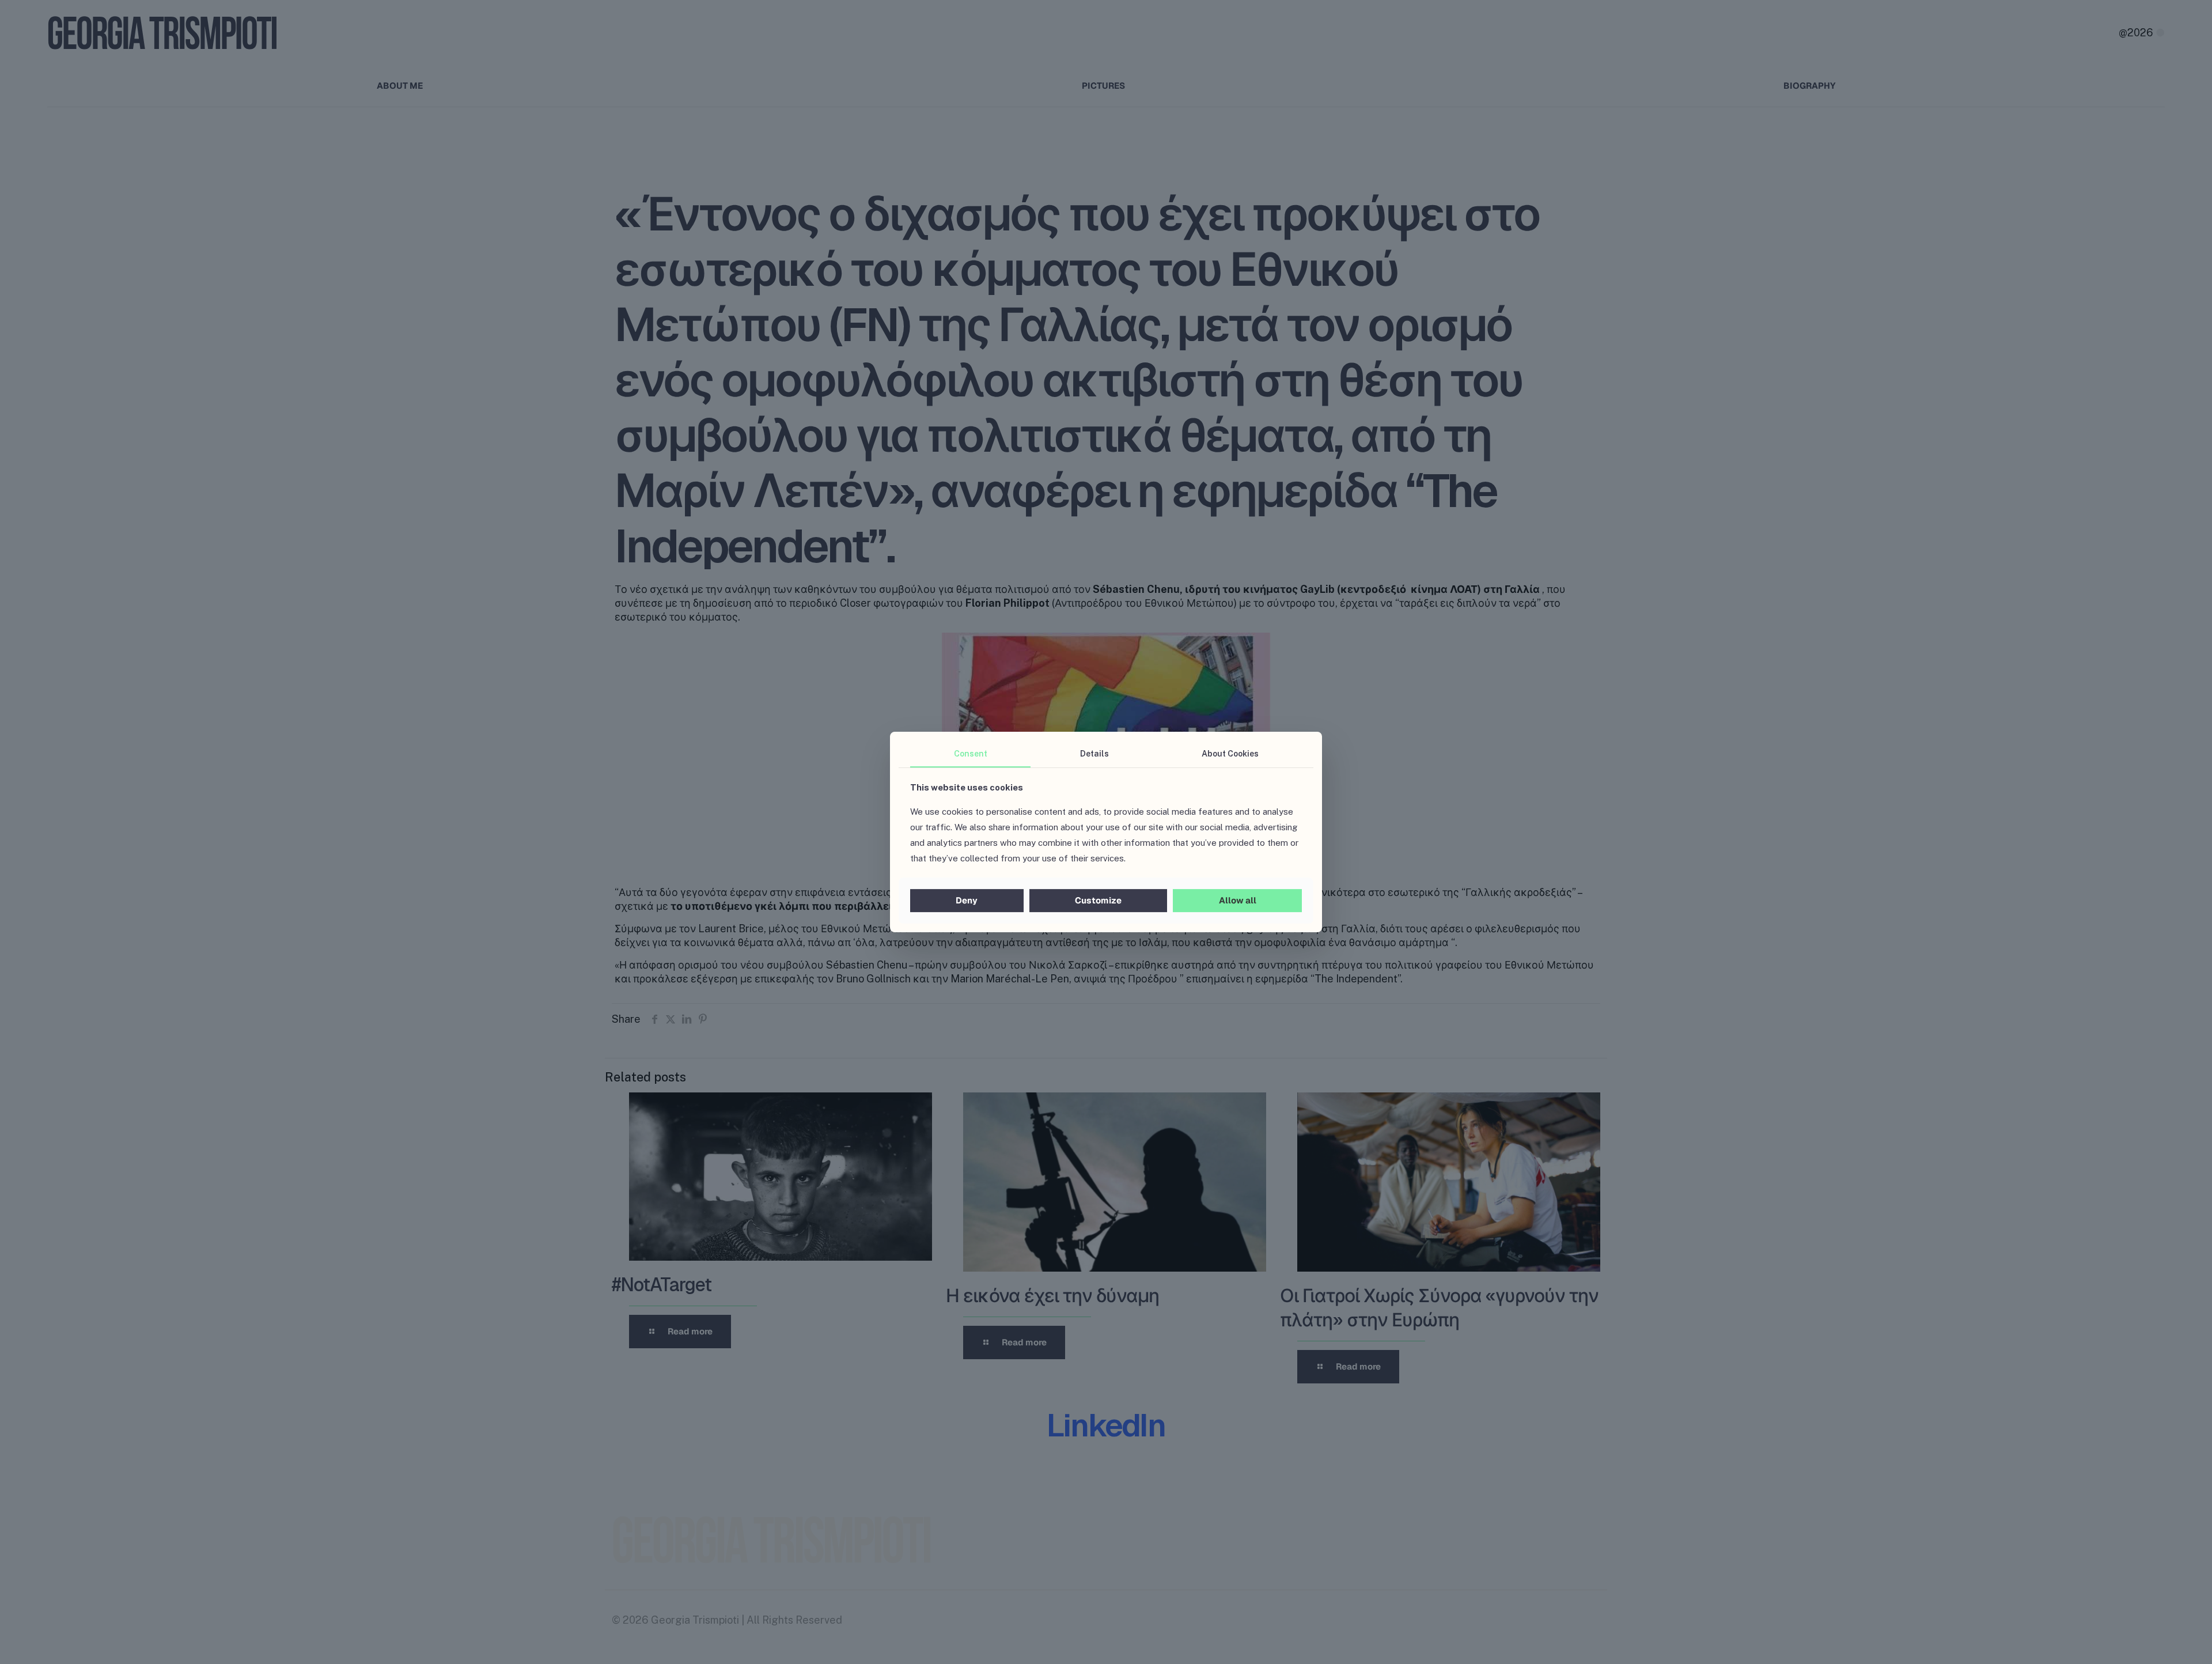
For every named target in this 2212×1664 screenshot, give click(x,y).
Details (1094, 754)
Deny (967, 900)
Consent (971, 754)
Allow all (1238, 900)
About (1230, 754)
